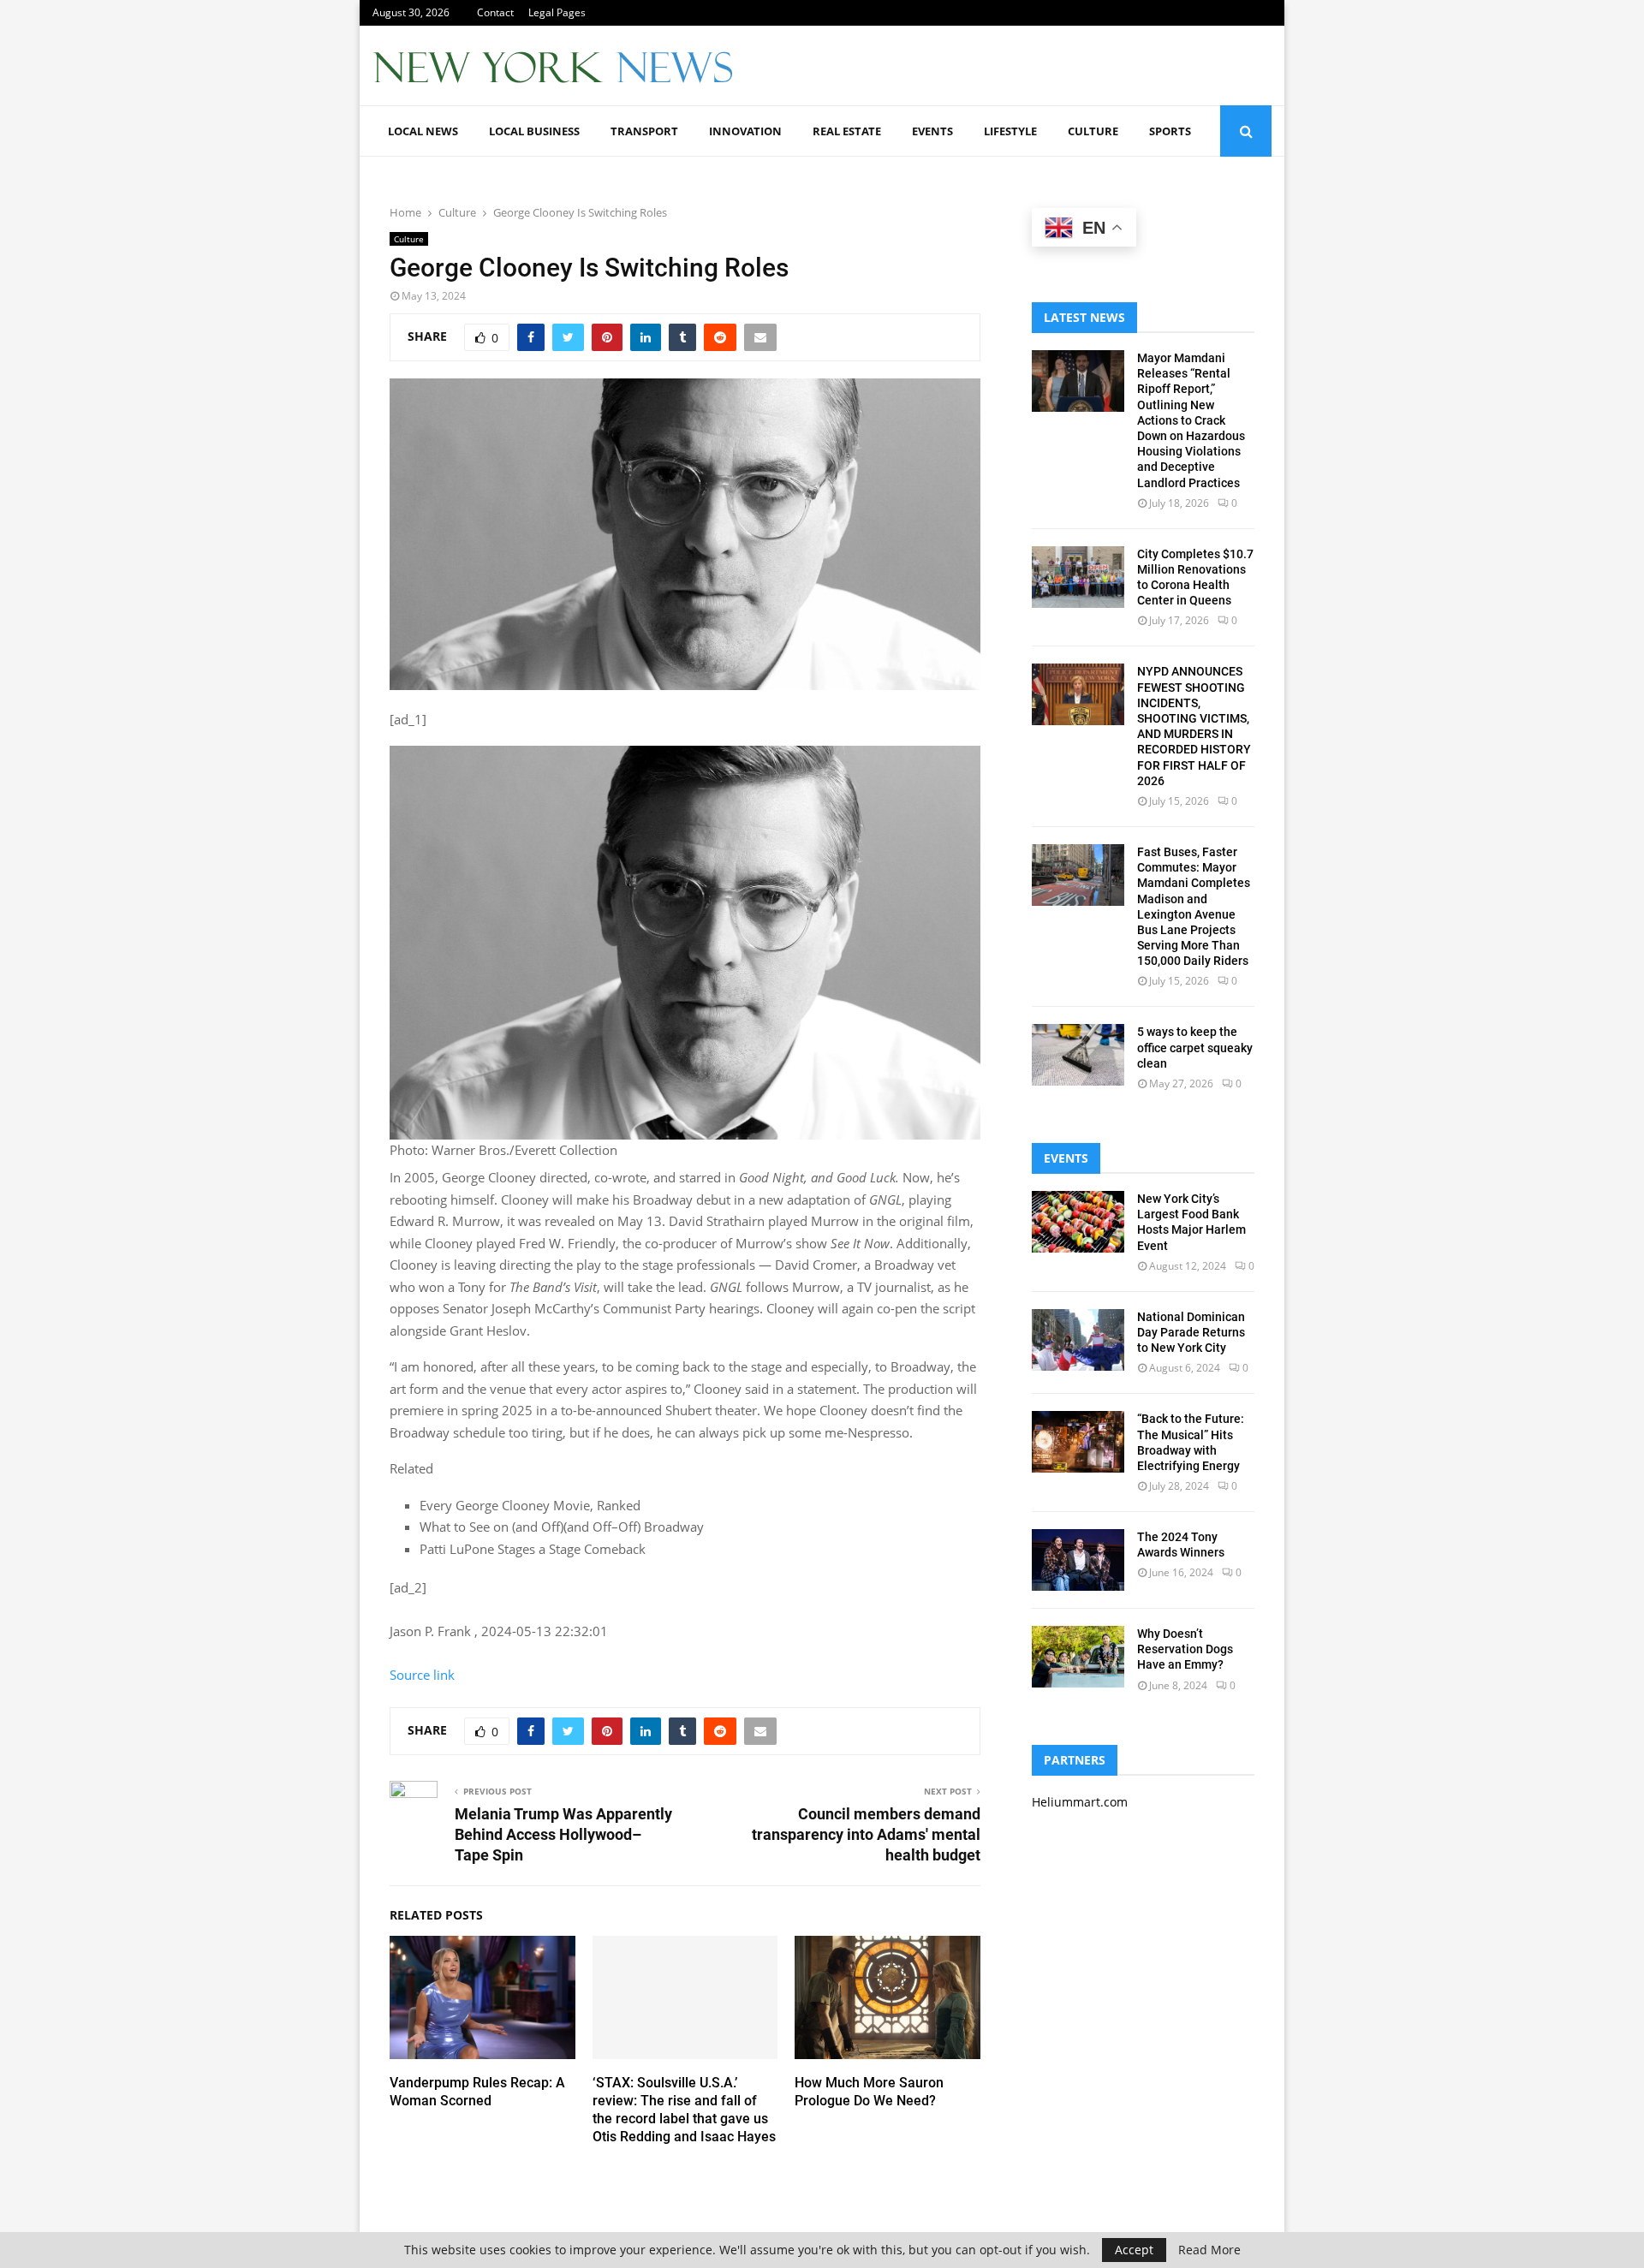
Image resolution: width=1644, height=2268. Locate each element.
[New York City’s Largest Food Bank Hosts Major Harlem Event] (1078, 1222)
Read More (1209, 2250)
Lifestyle (1010, 131)
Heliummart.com (1080, 1802)
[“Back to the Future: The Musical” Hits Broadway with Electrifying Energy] (1078, 1442)
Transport (644, 131)
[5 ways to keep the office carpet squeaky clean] (1078, 1055)
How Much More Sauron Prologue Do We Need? (869, 2092)
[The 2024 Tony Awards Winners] (1078, 1560)
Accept (1134, 2250)
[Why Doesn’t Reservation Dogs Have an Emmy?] (1078, 1657)
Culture (1093, 131)
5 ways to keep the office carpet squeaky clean (1195, 1047)
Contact (495, 12)
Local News (423, 131)
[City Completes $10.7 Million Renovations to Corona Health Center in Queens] (1078, 577)
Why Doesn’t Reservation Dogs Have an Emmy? (1185, 1649)
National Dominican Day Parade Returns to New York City (1191, 1332)
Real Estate (847, 131)
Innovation (745, 131)
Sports (1170, 131)
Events (932, 131)
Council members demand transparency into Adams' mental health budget (866, 1834)
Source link (422, 1675)
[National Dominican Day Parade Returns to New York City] (1078, 1340)
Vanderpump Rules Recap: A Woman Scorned (477, 2092)
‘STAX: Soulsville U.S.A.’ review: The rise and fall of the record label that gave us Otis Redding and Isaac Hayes (684, 2109)
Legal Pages (557, 12)
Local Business (534, 131)
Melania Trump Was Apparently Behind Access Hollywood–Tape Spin (563, 1834)
